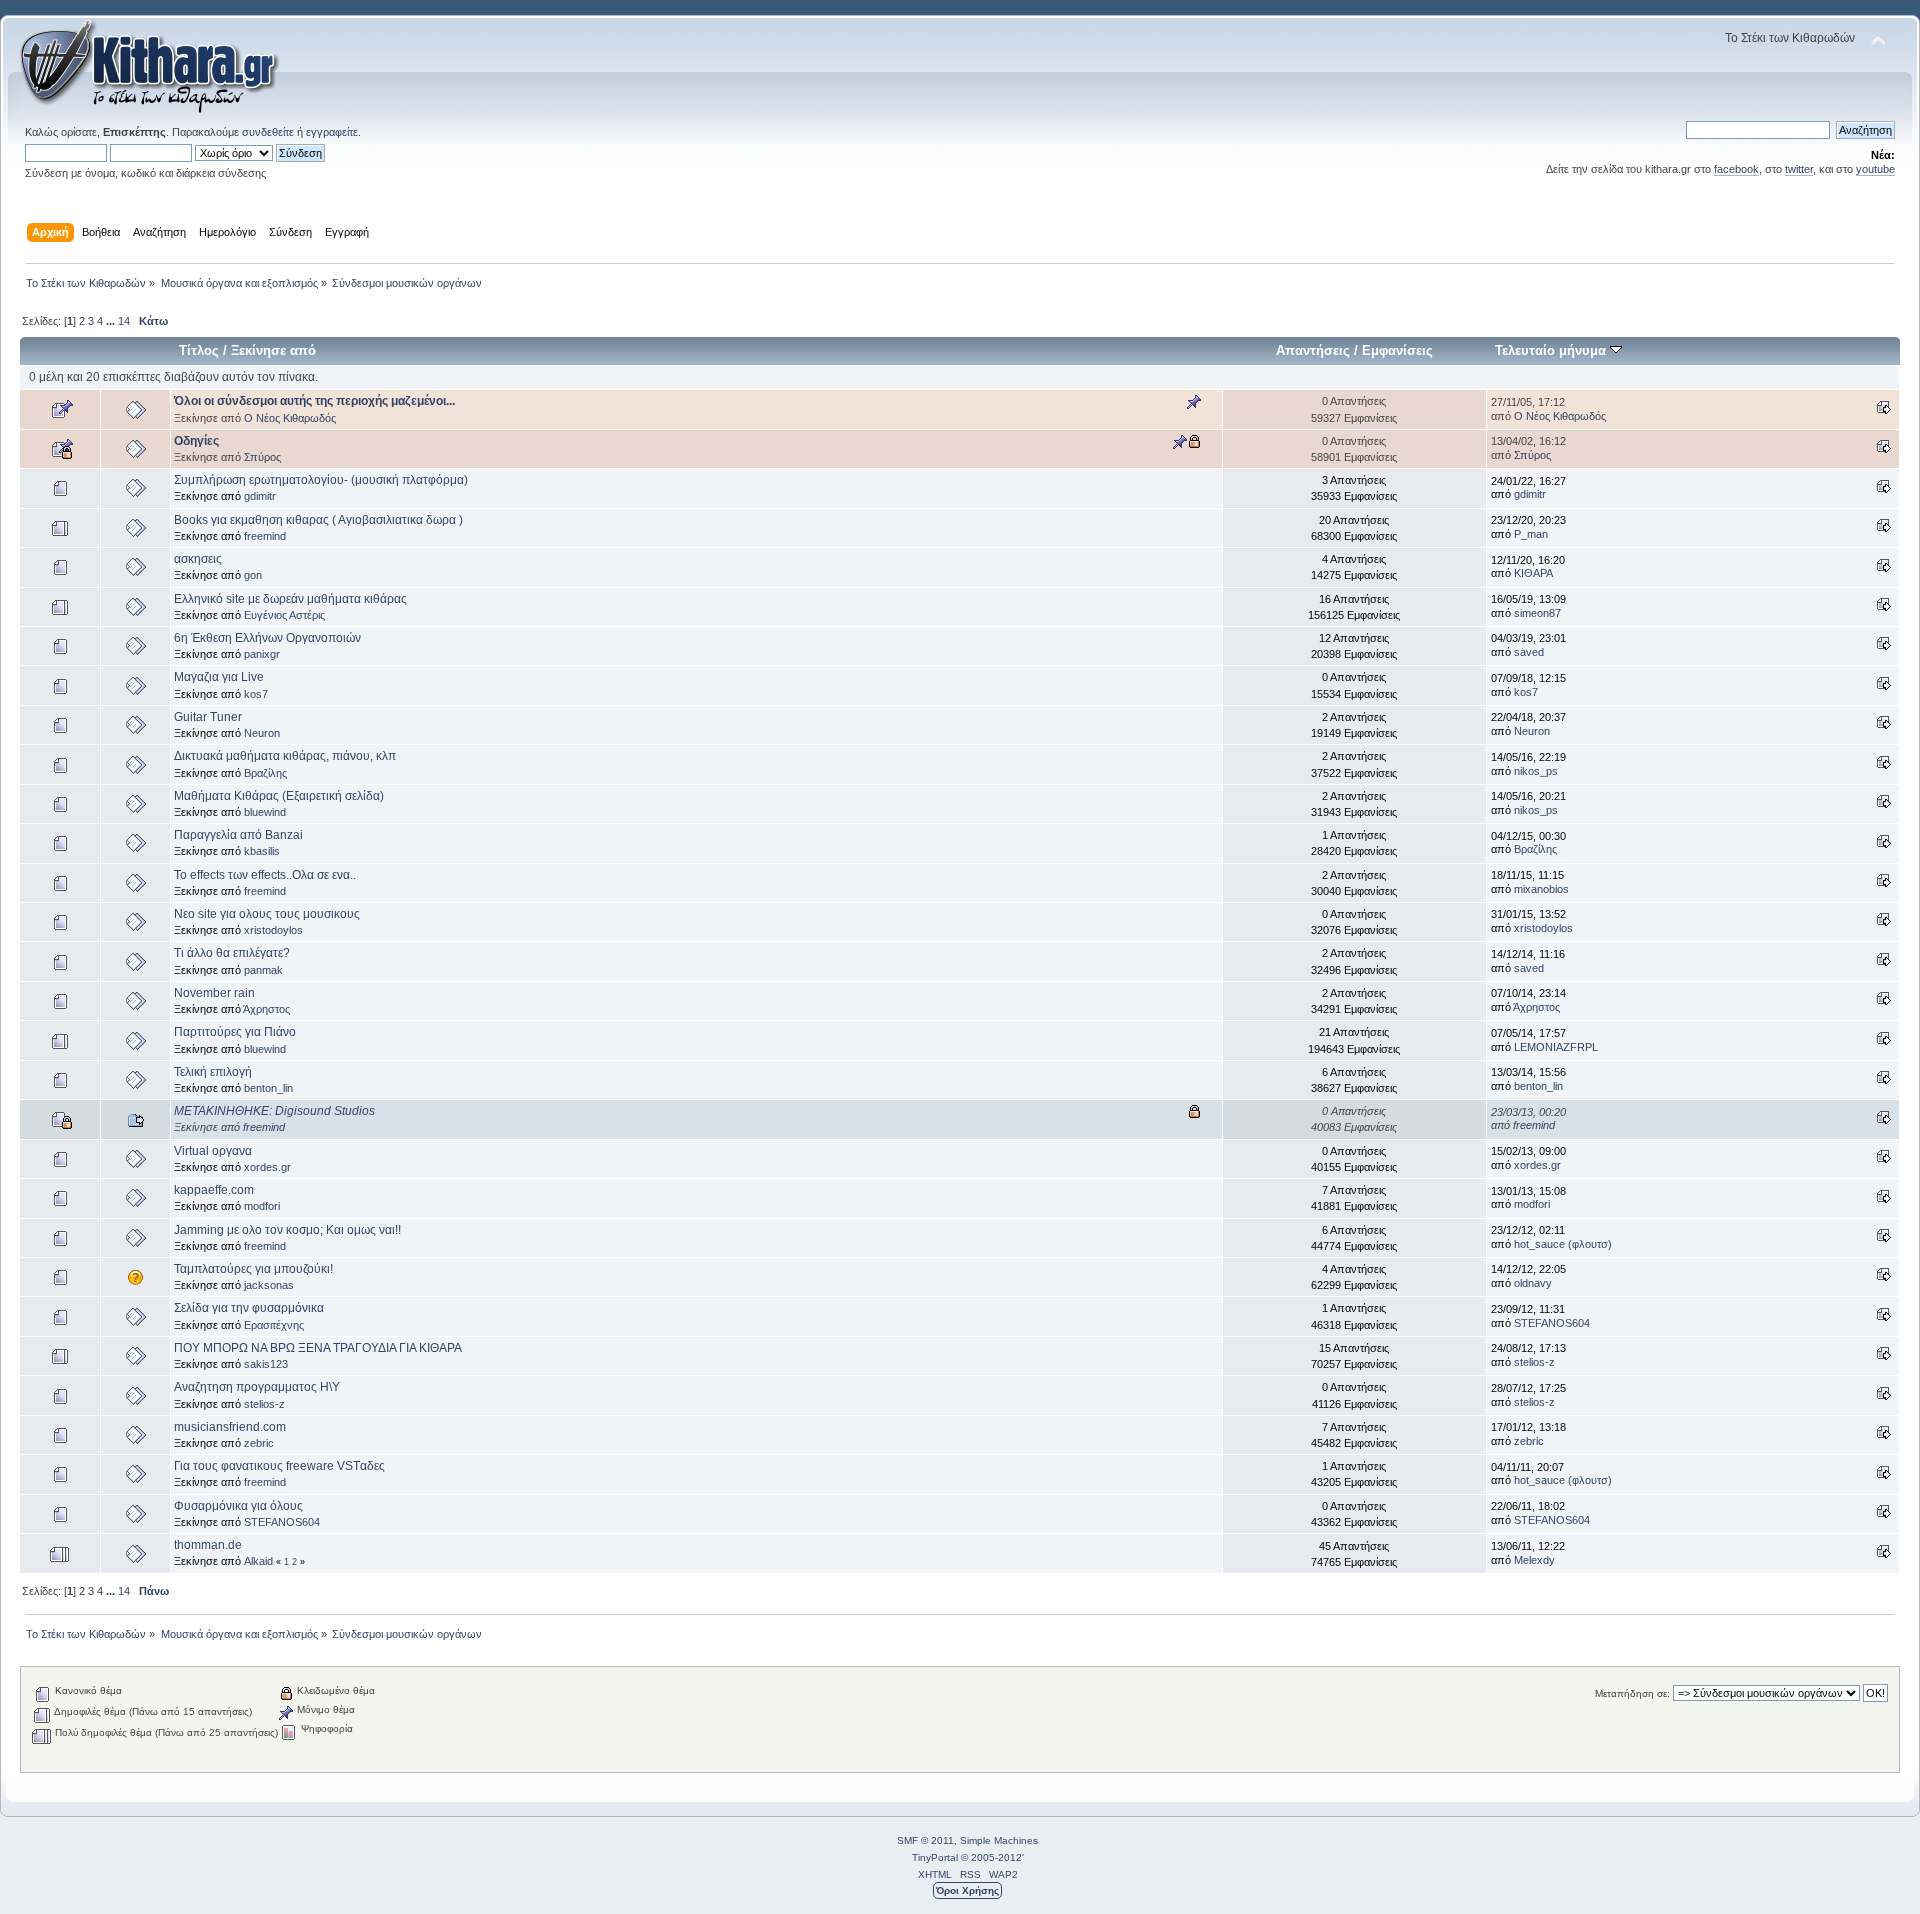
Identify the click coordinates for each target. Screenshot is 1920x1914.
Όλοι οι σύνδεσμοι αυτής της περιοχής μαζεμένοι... (314, 401)
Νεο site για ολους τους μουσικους (267, 914)
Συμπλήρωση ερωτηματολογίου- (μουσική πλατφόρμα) (321, 480)
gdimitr (260, 496)
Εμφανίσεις (1397, 350)
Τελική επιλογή (213, 1072)
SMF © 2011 (925, 1840)
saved (1529, 652)
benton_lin (268, 1088)
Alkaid (258, 1561)
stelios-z (1534, 1362)
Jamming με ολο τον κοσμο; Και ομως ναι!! (287, 1230)
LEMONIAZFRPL (1556, 1047)
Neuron (262, 733)
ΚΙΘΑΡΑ (1533, 573)
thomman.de (208, 1545)
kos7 (256, 694)
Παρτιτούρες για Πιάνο (235, 1032)
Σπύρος (262, 457)
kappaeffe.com (214, 1190)
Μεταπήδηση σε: (1632, 1693)
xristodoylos (273, 930)
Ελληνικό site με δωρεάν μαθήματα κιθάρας (290, 599)
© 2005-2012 (991, 1857)
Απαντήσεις (1313, 350)
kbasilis (262, 851)
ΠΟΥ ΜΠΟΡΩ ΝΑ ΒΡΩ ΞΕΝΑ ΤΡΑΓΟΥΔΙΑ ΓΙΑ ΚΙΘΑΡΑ (318, 1348)
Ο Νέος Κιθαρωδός (290, 418)
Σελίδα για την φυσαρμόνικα (249, 1308)
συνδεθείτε (268, 132)
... (112, 321)
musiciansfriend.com (230, 1427)
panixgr (262, 654)
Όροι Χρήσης (967, 1890)
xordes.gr (267, 1167)
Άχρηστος (266, 1009)
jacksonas (269, 1285)
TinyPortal (935, 1857)
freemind (265, 536)
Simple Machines (999, 1840)
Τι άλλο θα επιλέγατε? (232, 953)
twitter (1799, 169)
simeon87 (1537, 613)
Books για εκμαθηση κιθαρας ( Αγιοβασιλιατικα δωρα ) (318, 520)
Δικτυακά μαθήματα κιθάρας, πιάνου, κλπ (285, 756)
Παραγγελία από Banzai (238, 835)
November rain (214, 993)
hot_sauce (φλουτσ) (1563, 1244)
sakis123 (266, 1364)
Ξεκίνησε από (273, 350)
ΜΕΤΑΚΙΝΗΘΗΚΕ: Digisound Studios (274, 1111)
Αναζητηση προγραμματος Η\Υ (257, 1387)
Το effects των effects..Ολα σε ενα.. (265, 875)
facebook (1736, 169)
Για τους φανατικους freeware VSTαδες (279, 1466)
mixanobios (1541, 889)
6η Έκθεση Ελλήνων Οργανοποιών (267, 638)
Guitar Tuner (208, 717)
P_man (1531, 534)
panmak (263, 970)
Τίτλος (199, 350)
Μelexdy (1534, 1560)
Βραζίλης (265, 773)
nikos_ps (1536, 771)
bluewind (265, 812)
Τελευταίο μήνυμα (1552, 350)
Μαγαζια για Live (219, 677)
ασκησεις (198, 559)
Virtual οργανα (213, 1151)
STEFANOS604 (1552, 1323)
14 (124, 321)
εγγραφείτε (332, 132)
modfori (262, 1206)
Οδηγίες (196, 441)
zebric (259, 1443)
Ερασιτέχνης (274, 1325)
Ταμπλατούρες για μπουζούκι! (253, 1269)
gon (253, 575)
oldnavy (1533, 1283)
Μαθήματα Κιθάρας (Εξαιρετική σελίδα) (279, 796)
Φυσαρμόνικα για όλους (238, 1506)
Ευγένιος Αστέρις (284, 615)
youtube (1875, 169)
